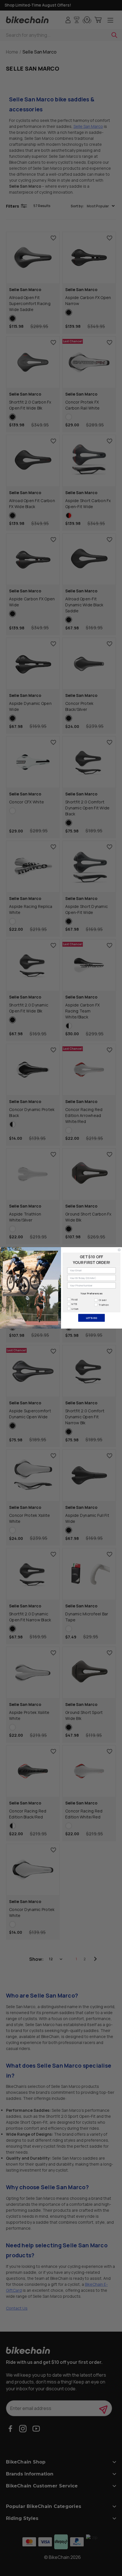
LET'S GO (92, 1318)
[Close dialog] (119, 1250)
